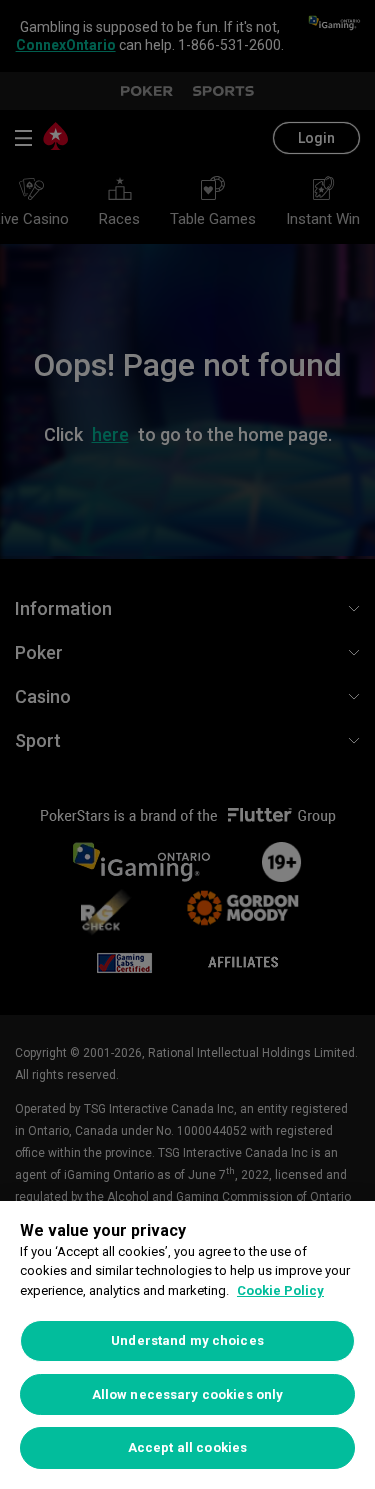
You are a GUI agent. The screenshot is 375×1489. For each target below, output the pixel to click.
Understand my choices (187, 1340)
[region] (187, 1345)
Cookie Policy (280, 1290)
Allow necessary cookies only (188, 1394)
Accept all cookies (187, 1447)
